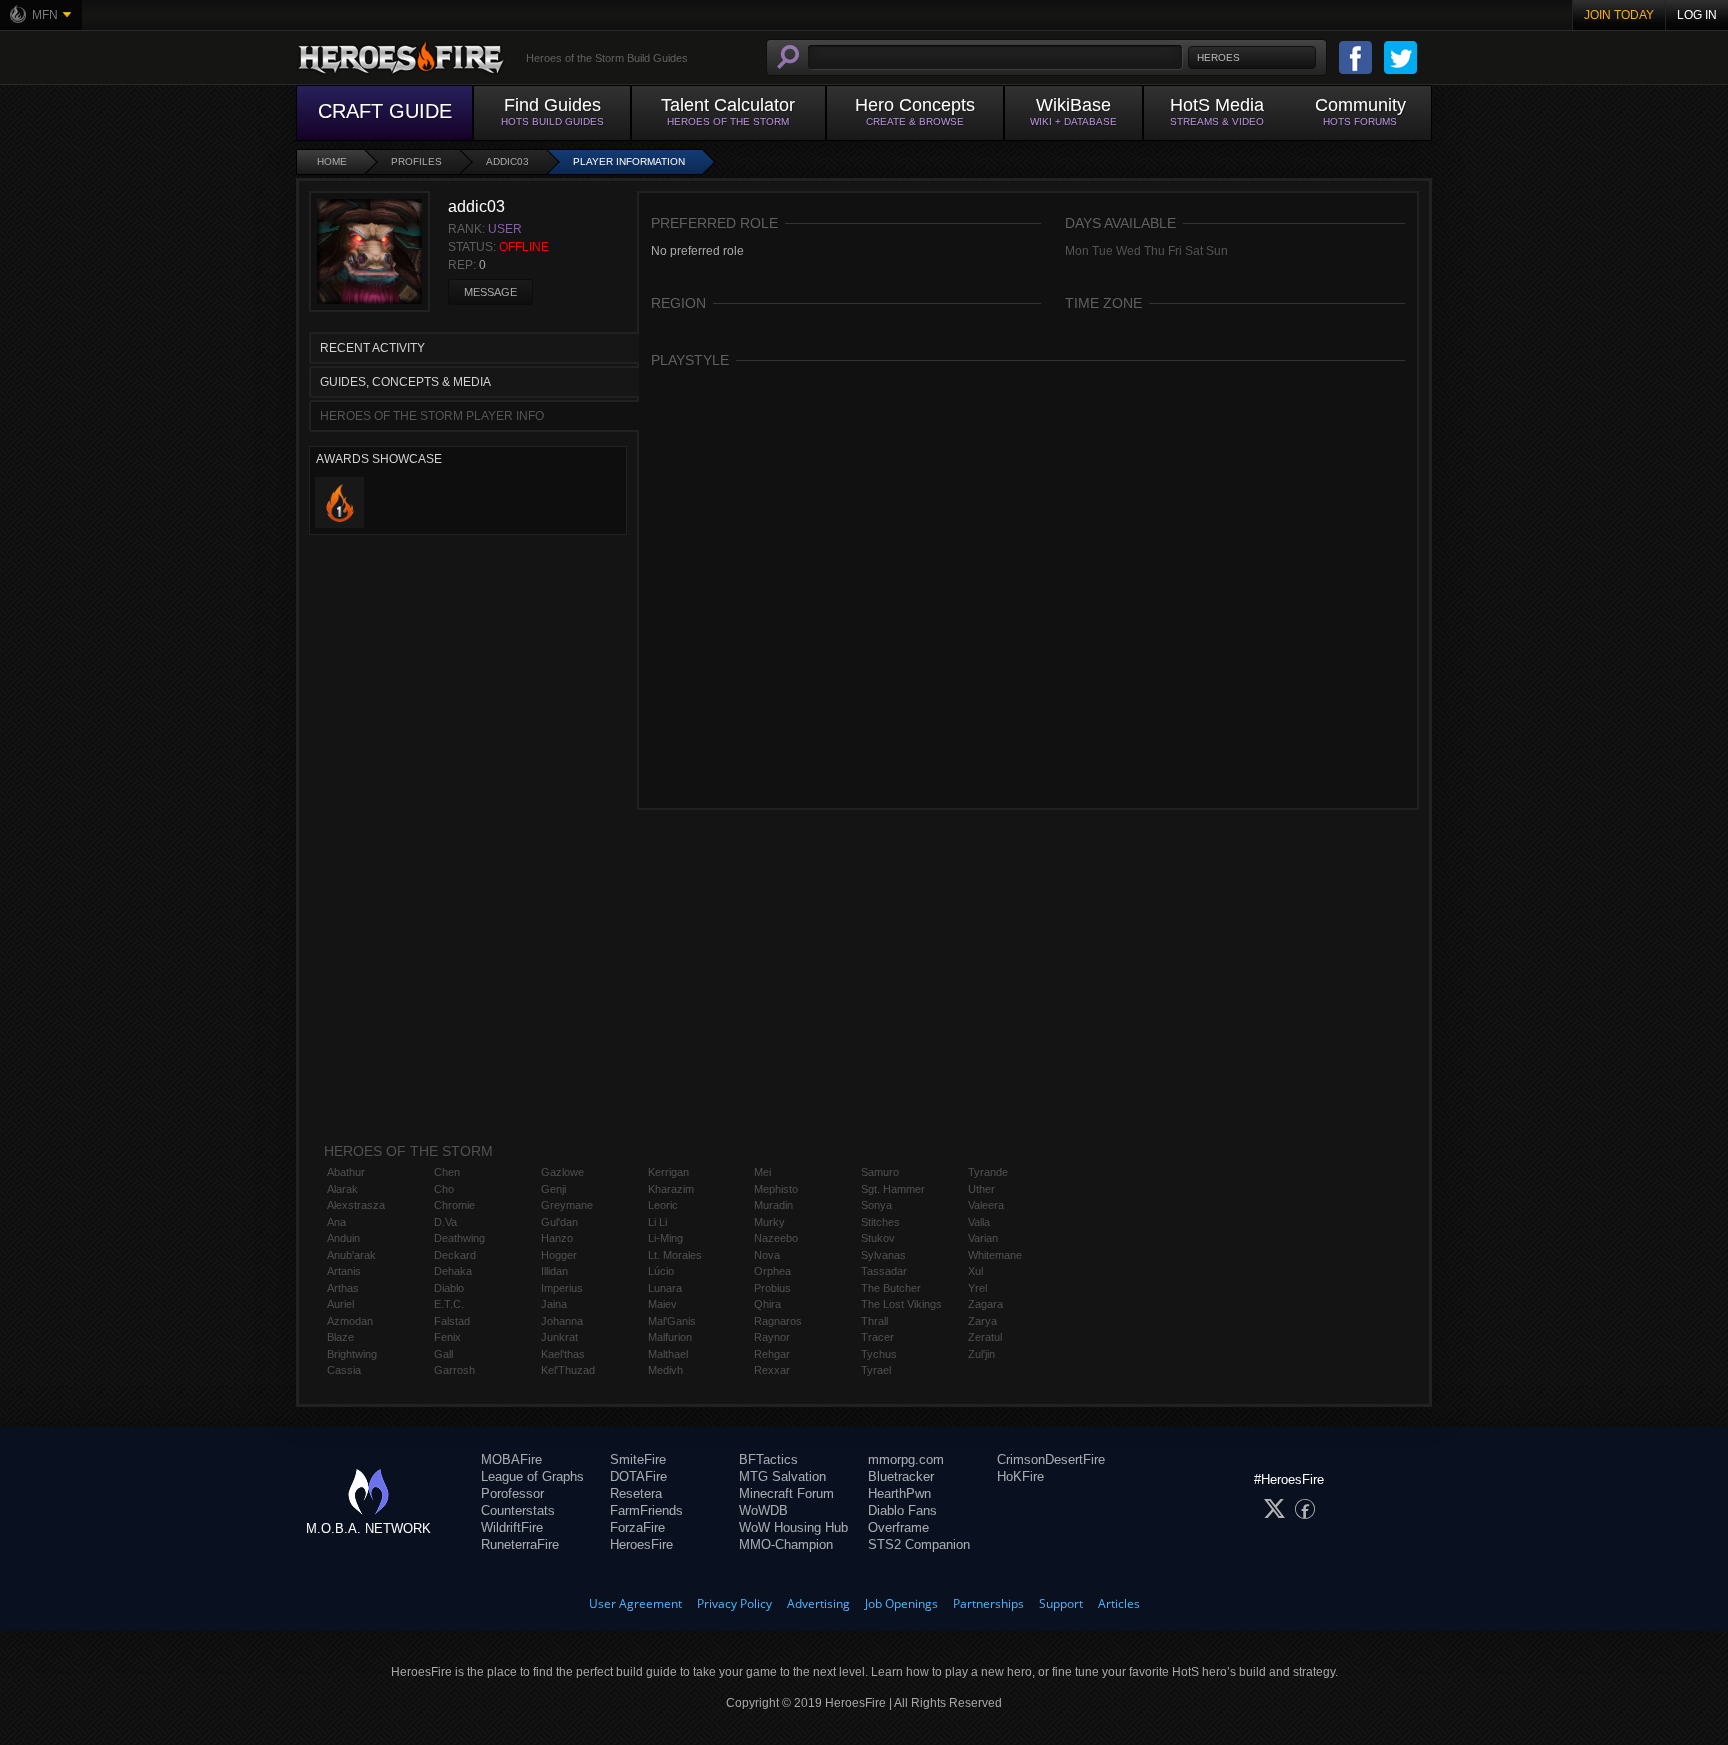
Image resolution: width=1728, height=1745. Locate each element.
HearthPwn (899, 1493)
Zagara (985, 1304)
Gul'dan (559, 1222)
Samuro (880, 1172)
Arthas (343, 1288)
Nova (767, 1255)
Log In (1697, 15)
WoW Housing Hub (793, 1527)
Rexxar (772, 1370)
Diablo (449, 1288)
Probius (772, 1288)
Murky (769, 1222)
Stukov (878, 1238)
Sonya (876, 1205)
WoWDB (763, 1510)
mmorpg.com (906, 1459)
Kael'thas (563, 1354)
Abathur (346, 1172)
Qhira (767, 1304)
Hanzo (557, 1238)
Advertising (818, 1603)
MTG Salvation (782, 1476)
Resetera (636, 1493)
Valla (979, 1222)
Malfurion (670, 1337)
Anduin (343, 1238)
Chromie (454, 1205)
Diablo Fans (902, 1510)
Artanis (344, 1271)
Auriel (340, 1304)
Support (1061, 1603)
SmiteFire (638, 1459)
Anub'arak (351, 1255)
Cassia (344, 1370)
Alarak (342, 1189)
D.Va (445, 1222)
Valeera (986, 1205)
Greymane (567, 1205)
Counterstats (518, 1510)
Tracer (877, 1337)
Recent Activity (372, 348)
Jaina (554, 1304)
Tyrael (876, 1370)
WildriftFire (512, 1527)
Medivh (665, 1370)
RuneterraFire (520, 1544)
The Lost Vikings (901, 1304)
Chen (447, 1172)
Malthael (668, 1354)
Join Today (1619, 15)
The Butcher (891, 1288)
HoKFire (1020, 1476)
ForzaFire (637, 1527)
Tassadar (884, 1271)
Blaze (340, 1337)
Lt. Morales (675, 1255)
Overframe (898, 1527)
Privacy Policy (734, 1603)
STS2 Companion (919, 1544)
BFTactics (768, 1459)
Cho (444, 1189)
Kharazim (671, 1189)
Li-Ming (665, 1238)
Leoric (663, 1205)
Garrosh (454, 1370)
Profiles (416, 161)
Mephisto (776, 1189)
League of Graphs (532, 1476)
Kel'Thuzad (568, 1370)
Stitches (880, 1222)
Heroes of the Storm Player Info (432, 416)
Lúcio (661, 1271)
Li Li (657, 1222)
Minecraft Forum (786, 1493)
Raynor (772, 1337)
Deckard (455, 1255)
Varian (983, 1238)
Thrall (874, 1321)
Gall (443, 1354)
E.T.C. (449, 1304)
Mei (762, 1172)
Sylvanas (883, 1255)
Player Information (629, 161)
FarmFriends (646, 1510)
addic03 (507, 161)
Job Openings (901, 1603)
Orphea (772, 1271)
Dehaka (453, 1271)
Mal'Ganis (672, 1321)
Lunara (665, 1288)
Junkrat (559, 1337)
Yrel (977, 1288)
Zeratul (985, 1337)
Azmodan (350, 1321)
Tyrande (988, 1172)
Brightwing (352, 1354)
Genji (553, 1189)
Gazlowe (562, 1172)
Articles (1119, 1603)
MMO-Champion (786, 1544)
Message (490, 292)
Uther (981, 1189)
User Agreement (635, 1603)
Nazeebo (776, 1238)
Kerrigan (668, 1172)
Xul (975, 1271)
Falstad (452, 1321)
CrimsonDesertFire (1051, 1459)
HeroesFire (641, 1544)
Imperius (562, 1288)
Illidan (554, 1271)
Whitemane (995, 1255)
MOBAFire (511, 1459)
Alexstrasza (356, 1205)
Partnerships (988, 1603)
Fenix (447, 1337)
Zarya (982, 1321)
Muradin (773, 1205)
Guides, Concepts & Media (405, 382)
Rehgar (772, 1354)
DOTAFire (638, 1476)
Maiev (662, 1304)
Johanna (562, 1321)
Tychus (879, 1354)
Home (332, 161)
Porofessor (512, 1493)
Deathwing (459, 1238)
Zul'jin (981, 1354)
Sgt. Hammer (893, 1189)
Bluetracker (901, 1476)
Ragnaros (778, 1321)
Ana (336, 1222)
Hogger (559, 1255)
